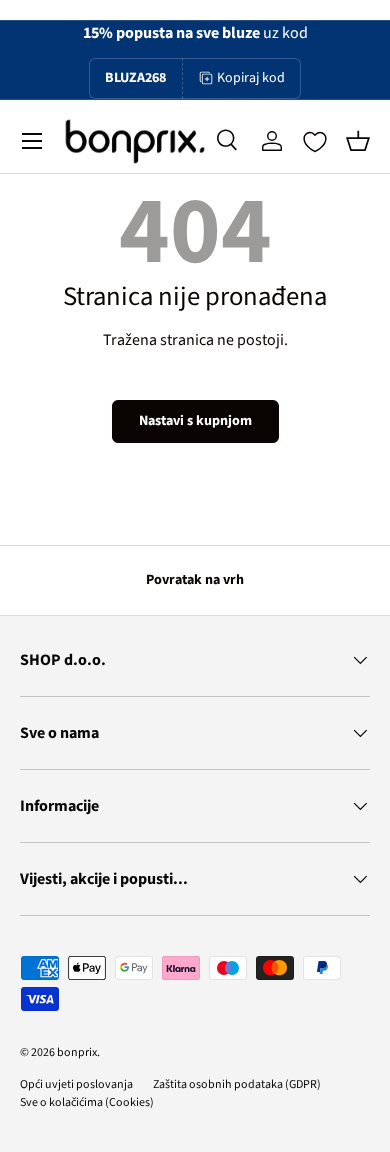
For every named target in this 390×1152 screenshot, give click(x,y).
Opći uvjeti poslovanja (76, 1084)
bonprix (77, 1052)
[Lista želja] (315, 142)
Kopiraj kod (251, 78)
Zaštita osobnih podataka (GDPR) (237, 1084)
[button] (358, 141)
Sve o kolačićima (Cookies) (87, 1102)
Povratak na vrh (195, 580)
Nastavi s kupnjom (195, 421)
